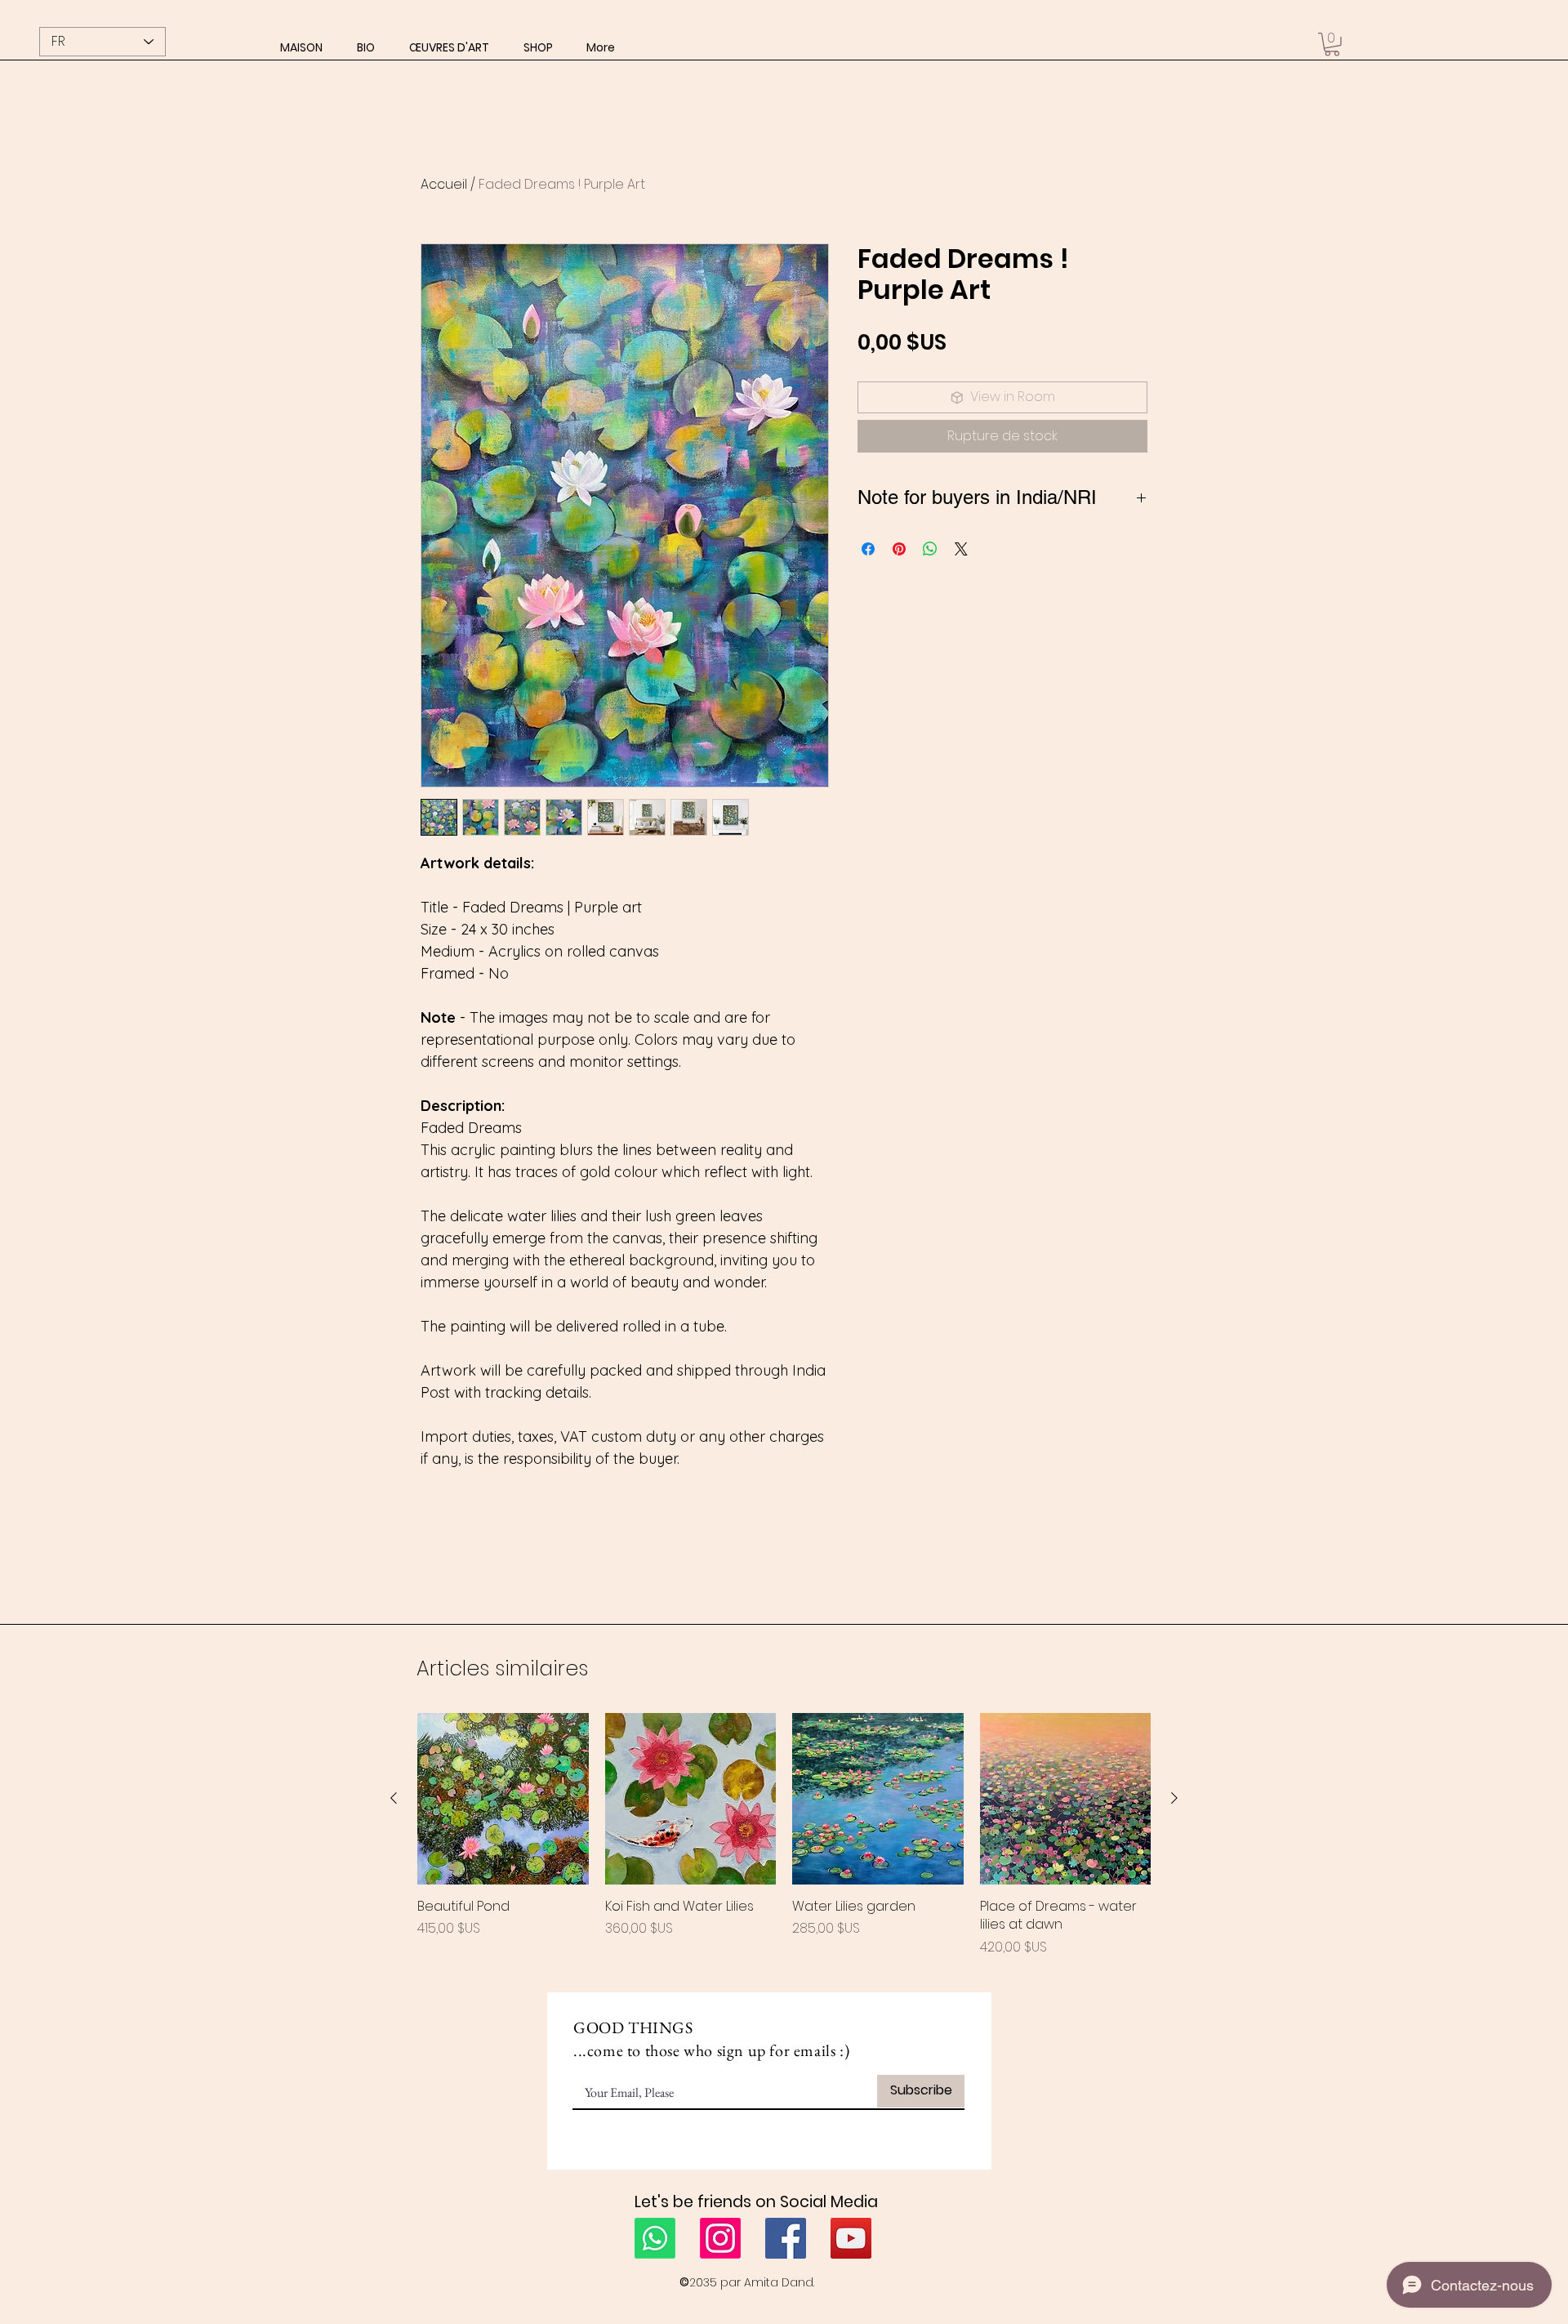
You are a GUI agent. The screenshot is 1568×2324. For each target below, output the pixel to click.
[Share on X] (961, 549)
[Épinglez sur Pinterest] (899, 549)
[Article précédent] (394, 1798)
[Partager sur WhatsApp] (930, 549)
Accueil (444, 184)
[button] (449, 47)
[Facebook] (786, 2238)
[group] (784, 1835)
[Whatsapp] (655, 2238)
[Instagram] (720, 2238)
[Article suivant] (1174, 1798)
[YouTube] (851, 2238)
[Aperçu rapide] (503, 1799)
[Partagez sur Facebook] (868, 549)
